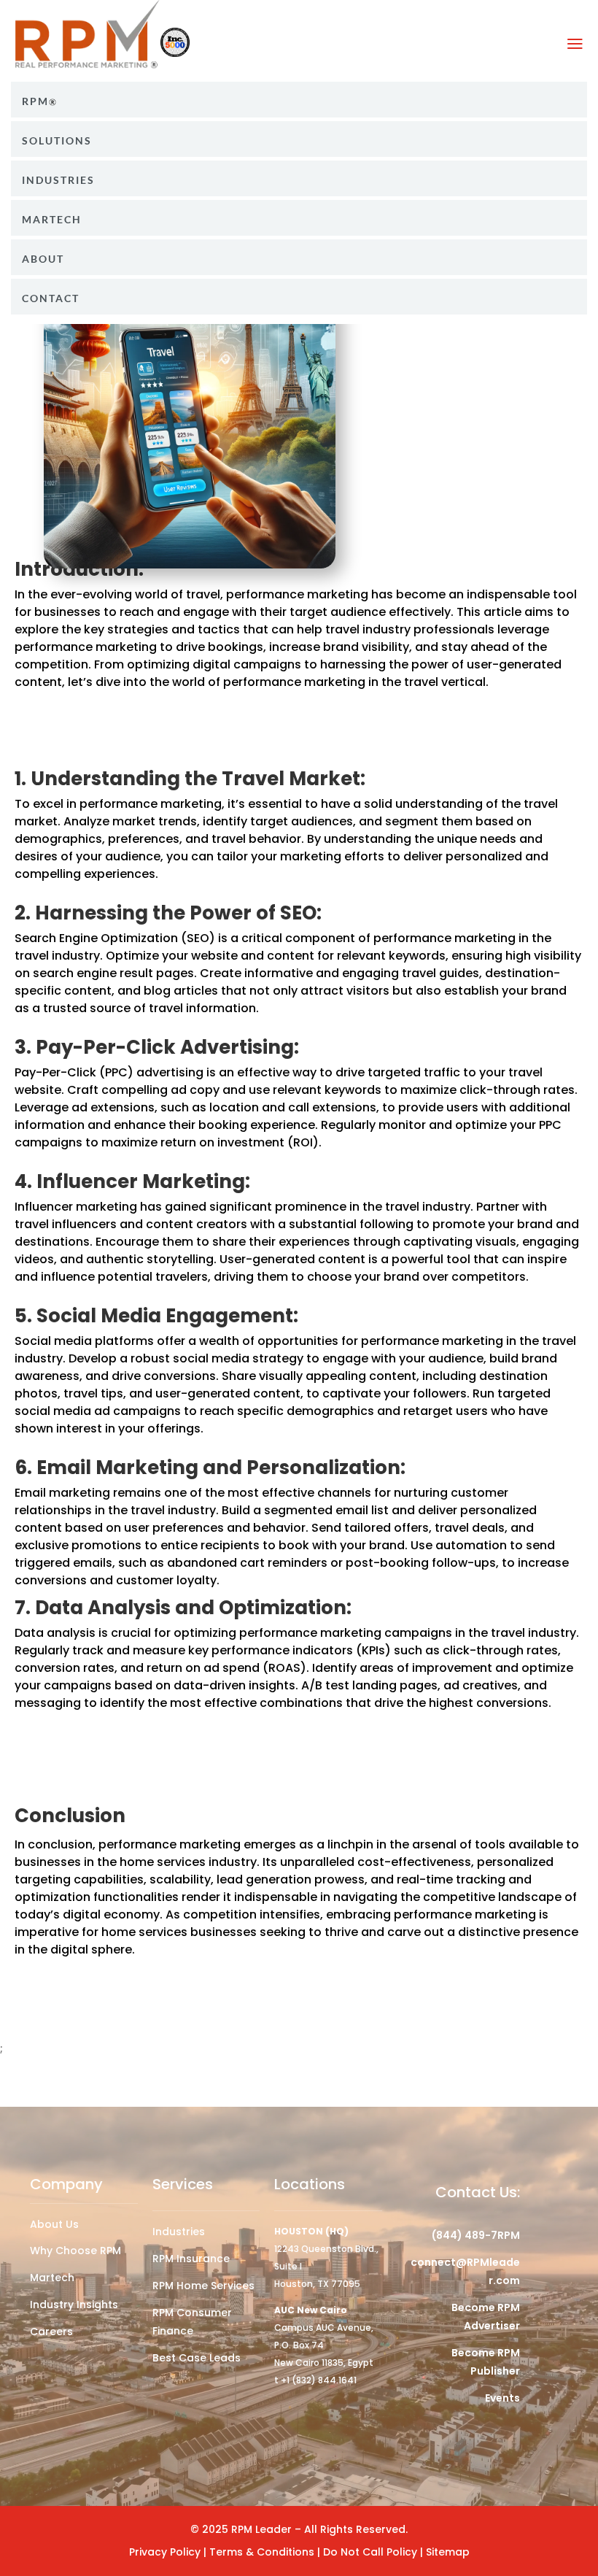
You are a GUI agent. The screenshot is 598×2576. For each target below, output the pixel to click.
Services (183, 2184)
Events (502, 2398)
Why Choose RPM (75, 2251)
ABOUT (43, 259)
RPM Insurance (191, 2259)
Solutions (57, 141)
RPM (35, 101)
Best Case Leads (197, 2358)
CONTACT (51, 298)
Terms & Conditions (263, 2552)
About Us (54, 2224)
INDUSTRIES (58, 180)
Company (66, 2184)
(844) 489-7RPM (476, 2235)
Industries (179, 2232)
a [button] (575, 44)
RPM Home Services (203, 2286)
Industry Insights (74, 2305)
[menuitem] (299, 100)
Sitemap (448, 2552)
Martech (52, 220)
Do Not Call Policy (372, 2552)
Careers (51, 2332)
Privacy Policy (165, 2552)
